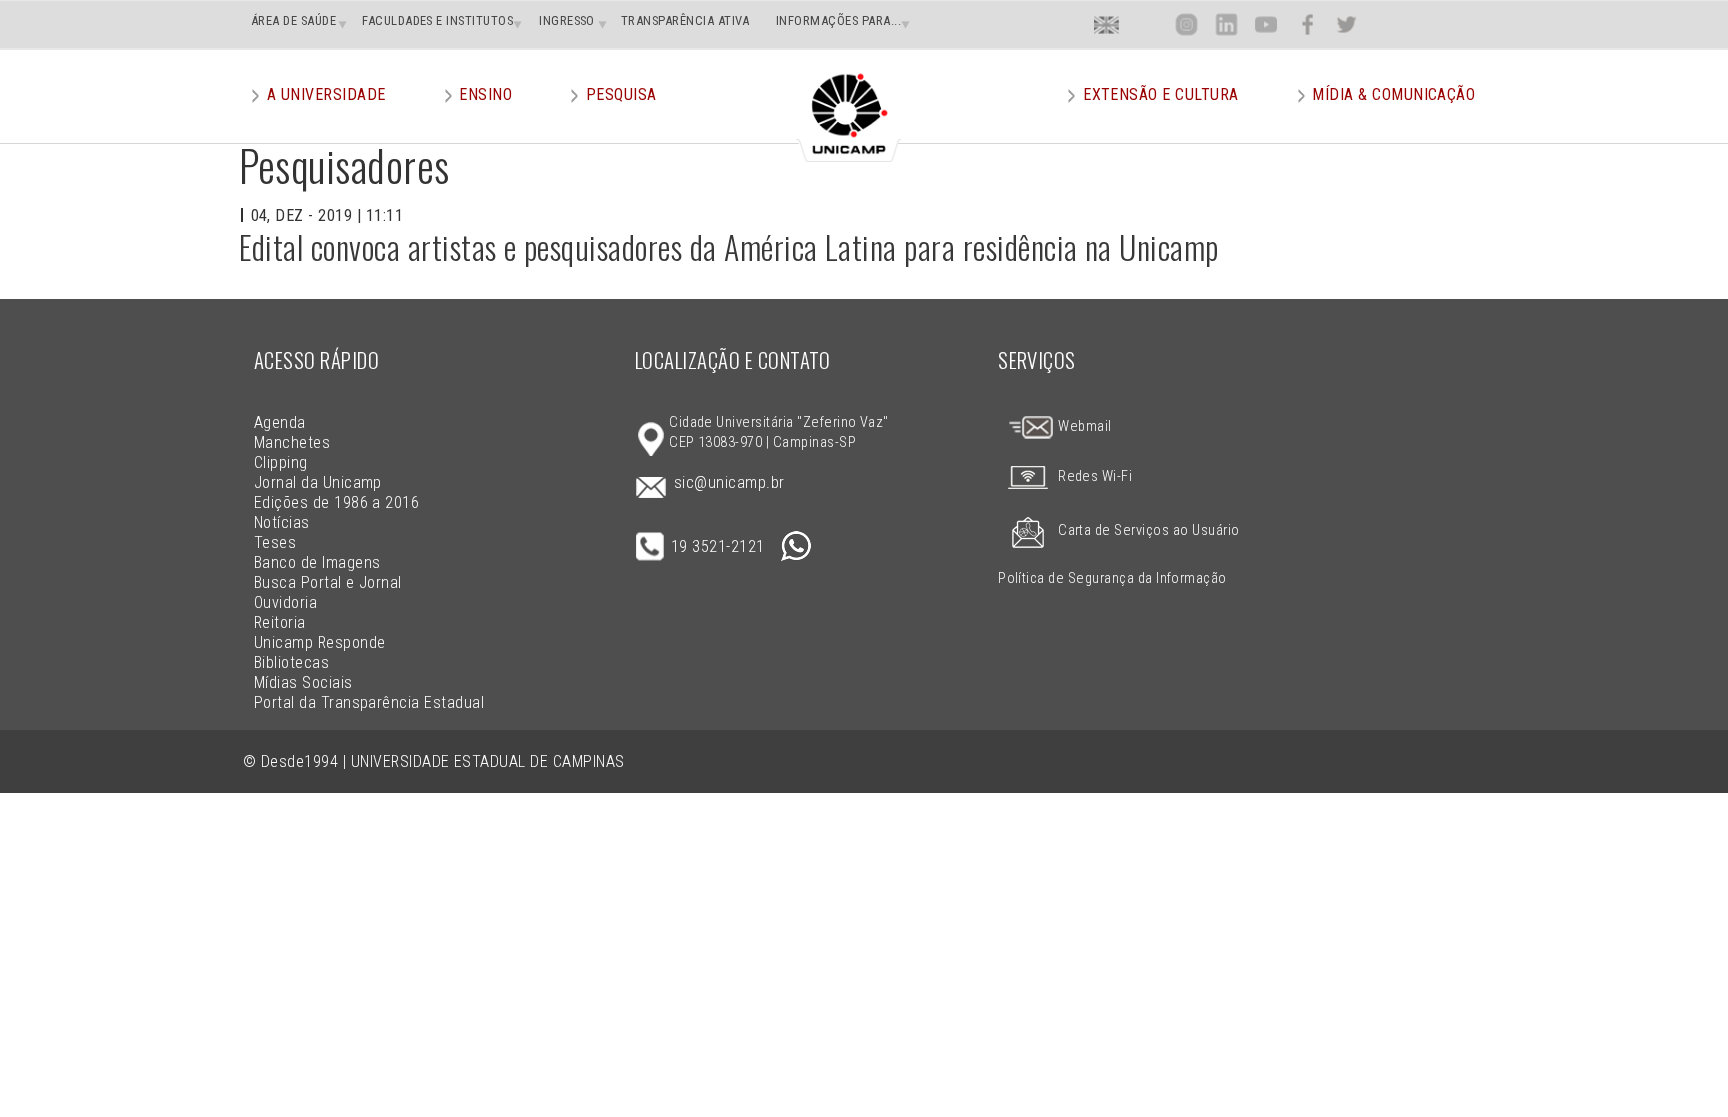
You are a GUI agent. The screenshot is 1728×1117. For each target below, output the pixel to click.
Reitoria (280, 622)
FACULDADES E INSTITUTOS (437, 20)
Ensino (485, 94)
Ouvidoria (285, 602)
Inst (1186, 24)
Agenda (280, 422)
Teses (275, 542)
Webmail (1083, 426)
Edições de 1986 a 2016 (337, 502)
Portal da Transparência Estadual (369, 702)
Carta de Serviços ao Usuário (1148, 530)
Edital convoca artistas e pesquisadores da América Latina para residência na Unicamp (729, 246)
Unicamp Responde (320, 642)
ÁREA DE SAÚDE (293, 20)
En (1106, 24)
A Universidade (326, 94)
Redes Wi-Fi (1095, 476)
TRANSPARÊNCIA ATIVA (685, 20)
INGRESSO (567, 20)
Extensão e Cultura (1161, 94)
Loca (1146, 24)
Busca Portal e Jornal (328, 582)
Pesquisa (621, 94)
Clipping (281, 462)
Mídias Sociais (303, 682)
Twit (1346, 24)
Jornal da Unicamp (318, 482)
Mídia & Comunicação (1393, 94)
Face (1307, 24)
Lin (1226, 24)
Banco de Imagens (317, 562)
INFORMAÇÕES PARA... (838, 20)
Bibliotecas (291, 662)
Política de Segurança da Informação (1112, 578)
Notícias (282, 522)
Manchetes (292, 442)
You (1266, 24)
